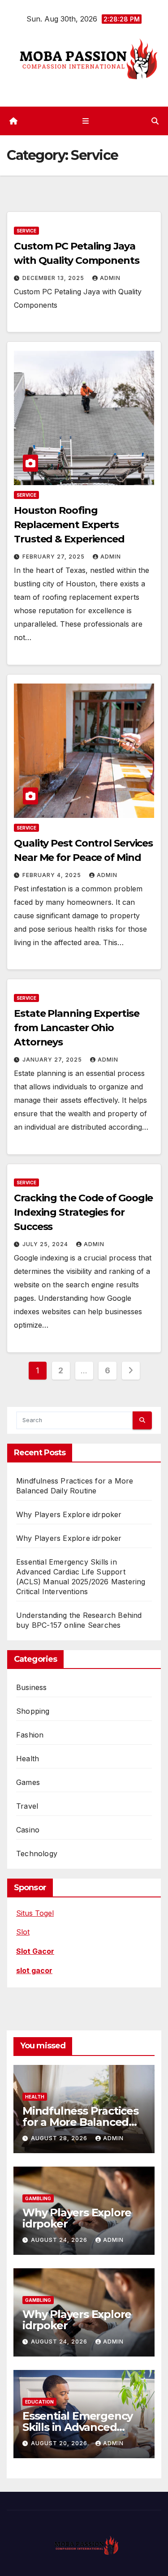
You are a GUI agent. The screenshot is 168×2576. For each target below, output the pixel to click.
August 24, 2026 (60, 2240)
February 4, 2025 (53, 875)
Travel (27, 1806)
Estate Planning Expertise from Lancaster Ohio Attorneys (77, 1028)
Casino (28, 1830)
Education (39, 2402)
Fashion (30, 1735)
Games (28, 1782)
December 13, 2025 (54, 278)
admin (110, 278)
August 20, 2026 (60, 2443)
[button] (155, 121)
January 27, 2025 (53, 1060)
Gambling (38, 2198)
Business (32, 1687)
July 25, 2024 (46, 1244)
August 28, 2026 (60, 2138)
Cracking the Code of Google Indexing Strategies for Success (83, 1212)
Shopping (33, 1711)
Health (28, 1759)
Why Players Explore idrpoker (69, 1514)
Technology (37, 1854)
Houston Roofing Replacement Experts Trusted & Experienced (69, 525)
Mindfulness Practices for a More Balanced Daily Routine (80, 2122)
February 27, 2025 (54, 557)
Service (26, 231)
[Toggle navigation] (86, 121)
